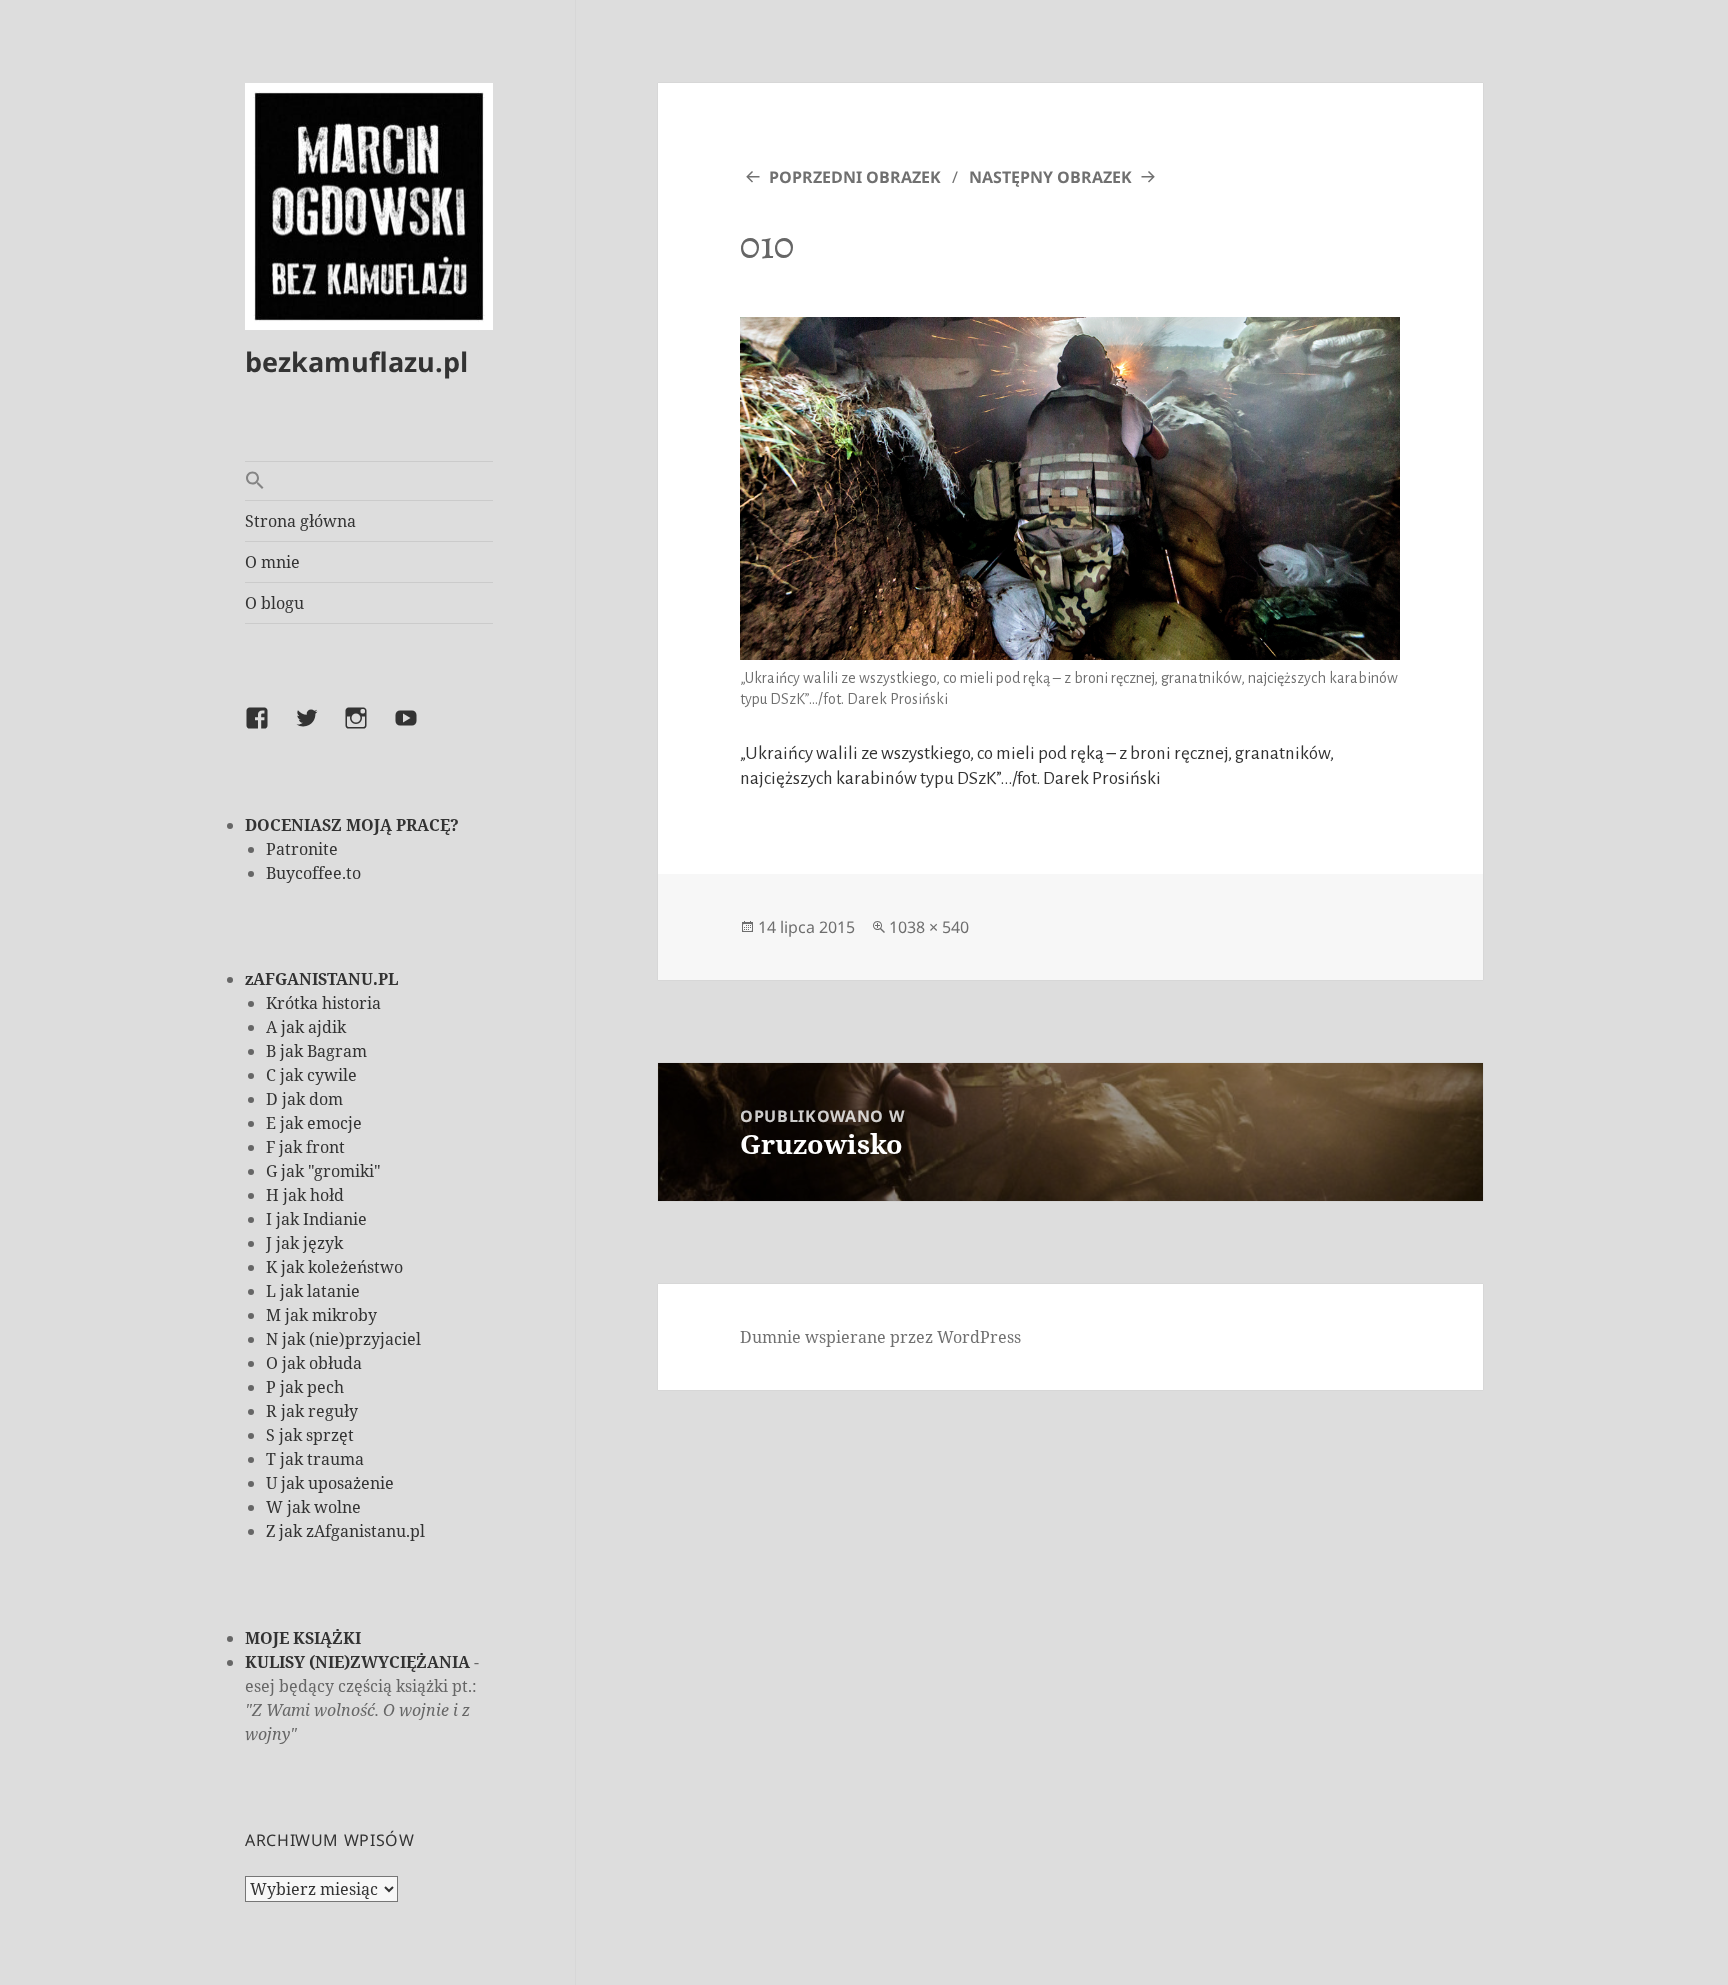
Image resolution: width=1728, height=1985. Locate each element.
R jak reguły (312, 1411)
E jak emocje (314, 1123)
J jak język (304, 1243)
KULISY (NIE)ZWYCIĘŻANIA (357, 1662)
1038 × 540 (929, 927)
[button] (369, 481)
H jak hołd (305, 1195)
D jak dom (304, 1099)
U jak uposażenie (330, 1483)
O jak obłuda (314, 1363)
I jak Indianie (316, 1219)
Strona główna (300, 521)
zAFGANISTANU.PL (321, 979)
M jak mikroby (321, 1315)
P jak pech (305, 1387)
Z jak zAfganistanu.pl (345, 1531)
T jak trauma (315, 1459)
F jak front (305, 1147)
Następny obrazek (1050, 177)
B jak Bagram (316, 1051)
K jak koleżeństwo (334, 1267)
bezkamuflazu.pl (356, 361)
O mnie (272, 562)
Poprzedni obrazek (855, 177)
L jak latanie (313, 1291)
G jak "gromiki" (323, 1171)
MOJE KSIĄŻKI (303, 1638)
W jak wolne (313, 1507)
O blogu (274, 603)
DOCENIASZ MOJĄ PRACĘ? (352, 825)
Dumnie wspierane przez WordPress (880, 1337)
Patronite (302, 849)
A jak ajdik (306, 1027)
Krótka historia (323, 1003)
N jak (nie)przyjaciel (343, 1339)
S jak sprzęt (310, 1435)
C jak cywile (311, 1075)
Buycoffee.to (313, 873)
